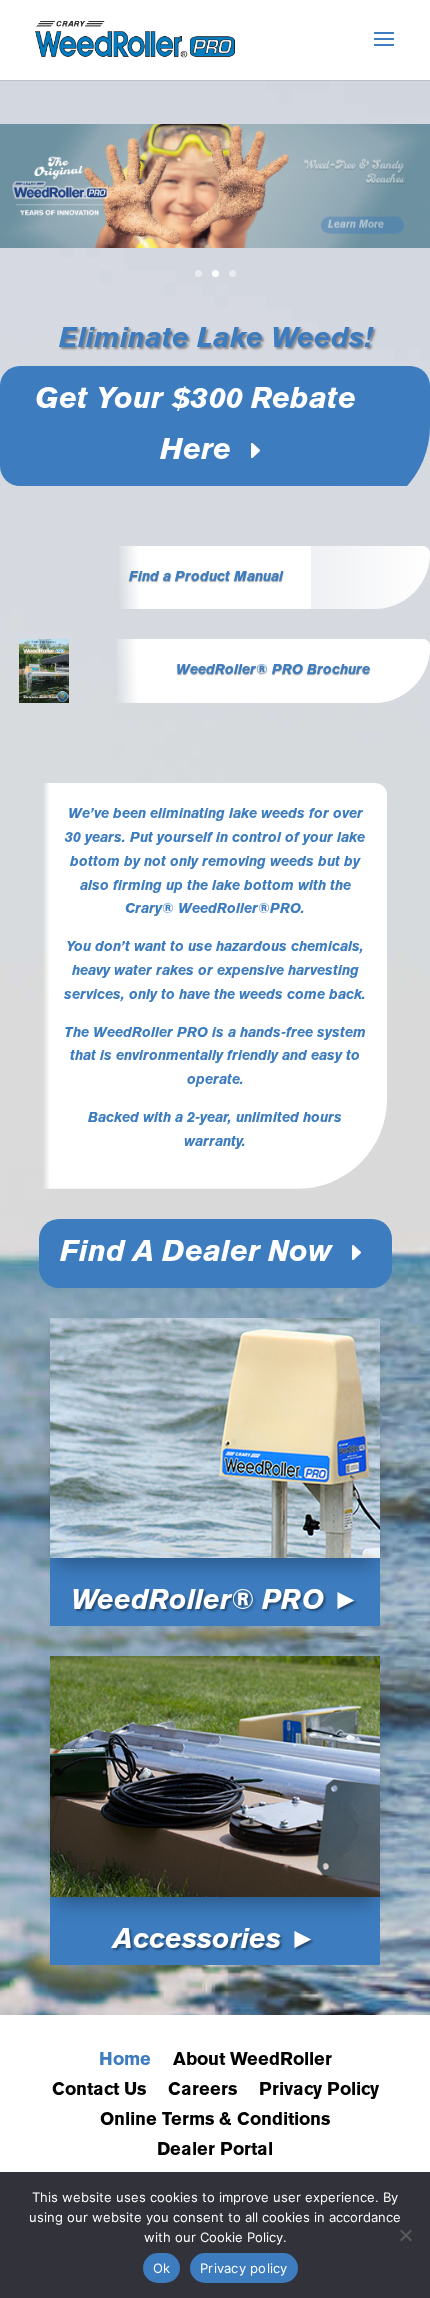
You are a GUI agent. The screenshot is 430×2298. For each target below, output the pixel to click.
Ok (162, 2268)
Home (125, 2060)
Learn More (356, 213)
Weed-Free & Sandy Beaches (354, 161)
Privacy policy (244, 2268)
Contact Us (99, 2090)
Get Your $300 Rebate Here (195, 426)
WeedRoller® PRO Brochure (273, 670)
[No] (405, 2235)
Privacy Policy (319, 2090)
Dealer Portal (215, 2150)
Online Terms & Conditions (215, 2120)
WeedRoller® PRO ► (215, 1601)
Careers (202, 2090)
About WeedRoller (252, 2060)
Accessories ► (215, 1940)
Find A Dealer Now (196, 1253)
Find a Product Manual (206, 577)
